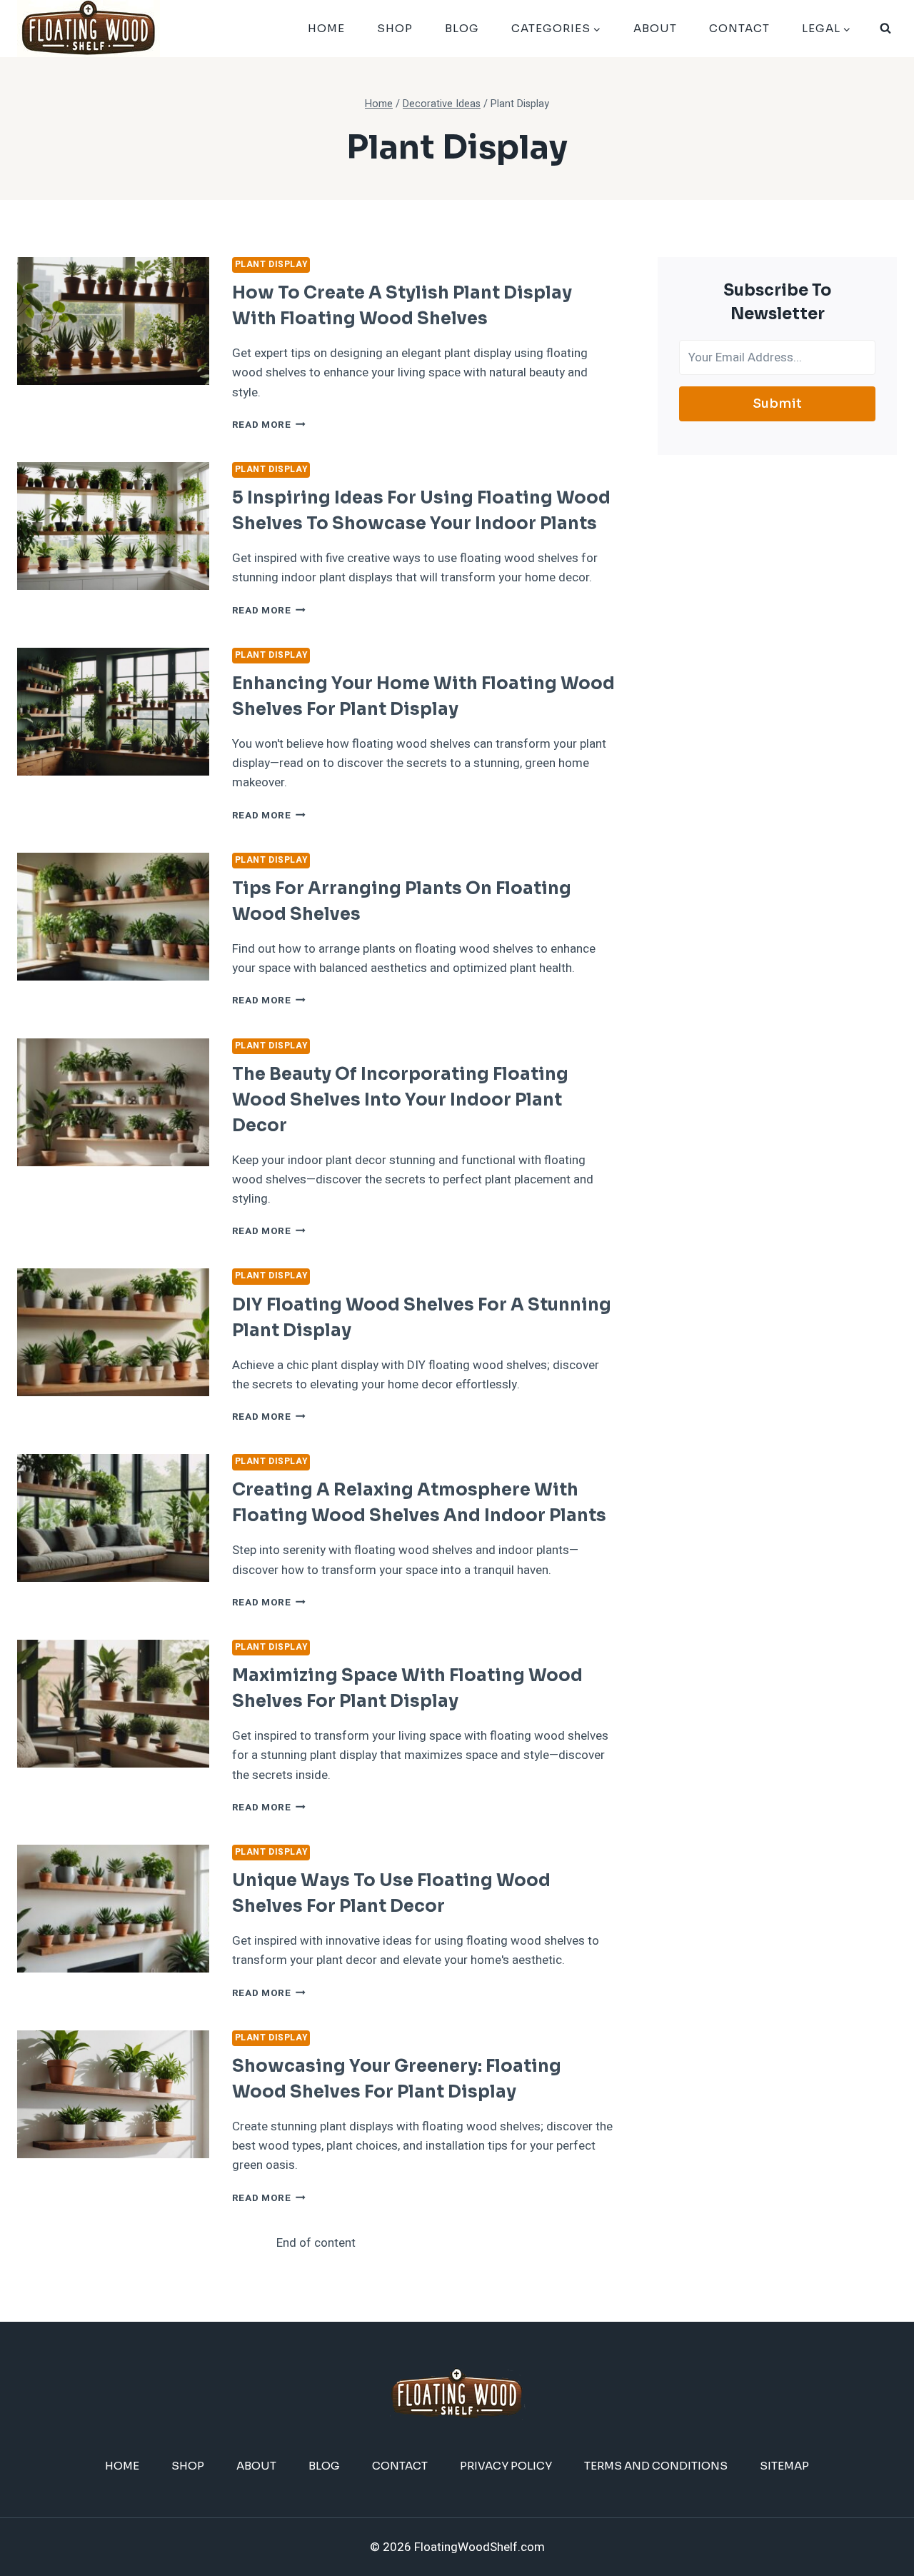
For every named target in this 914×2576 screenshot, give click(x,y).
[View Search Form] (885, 29)
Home (326, 28)
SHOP (395, 28)
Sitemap (784, 2466)
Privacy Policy (506, 2466)
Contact (739, 28)
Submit (777, 404)
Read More (269, 425)
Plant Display (271, 265)
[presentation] (113, 321)
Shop (188, 2466)
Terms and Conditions (656, 2466)
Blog (462, 28)
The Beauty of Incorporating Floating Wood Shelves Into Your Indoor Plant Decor (400, 1100)
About (655, 28)
